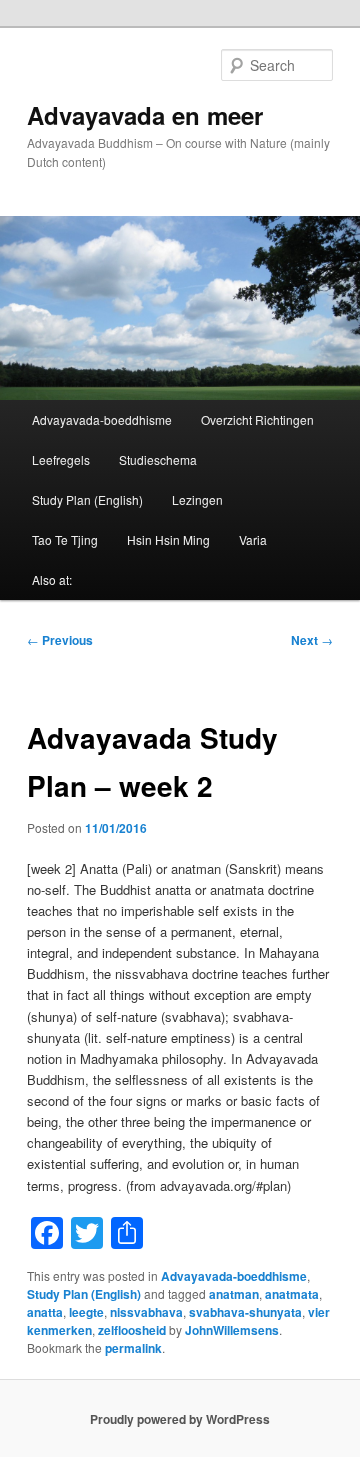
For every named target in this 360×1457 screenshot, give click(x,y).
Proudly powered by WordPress (180, 1419)
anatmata (292, 1294)
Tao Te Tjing (65, 539)
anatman (234, 1294)
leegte (86, 1312)
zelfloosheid (132, 1330)
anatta (45, 1312)
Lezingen (197, 499)
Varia (253, 539)
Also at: (52, 579)
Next (312, 640)
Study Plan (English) (87, 499)
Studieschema (158, 459)
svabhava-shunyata (245, 1312)
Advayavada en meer (145, 115)
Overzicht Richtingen (257, 419)
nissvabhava (146, 1312)
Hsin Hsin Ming (168, 539)
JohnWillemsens (232, 1330)
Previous (60, 640)
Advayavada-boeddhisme (102, 419)
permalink (133, 1348)
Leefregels (61, 459)
